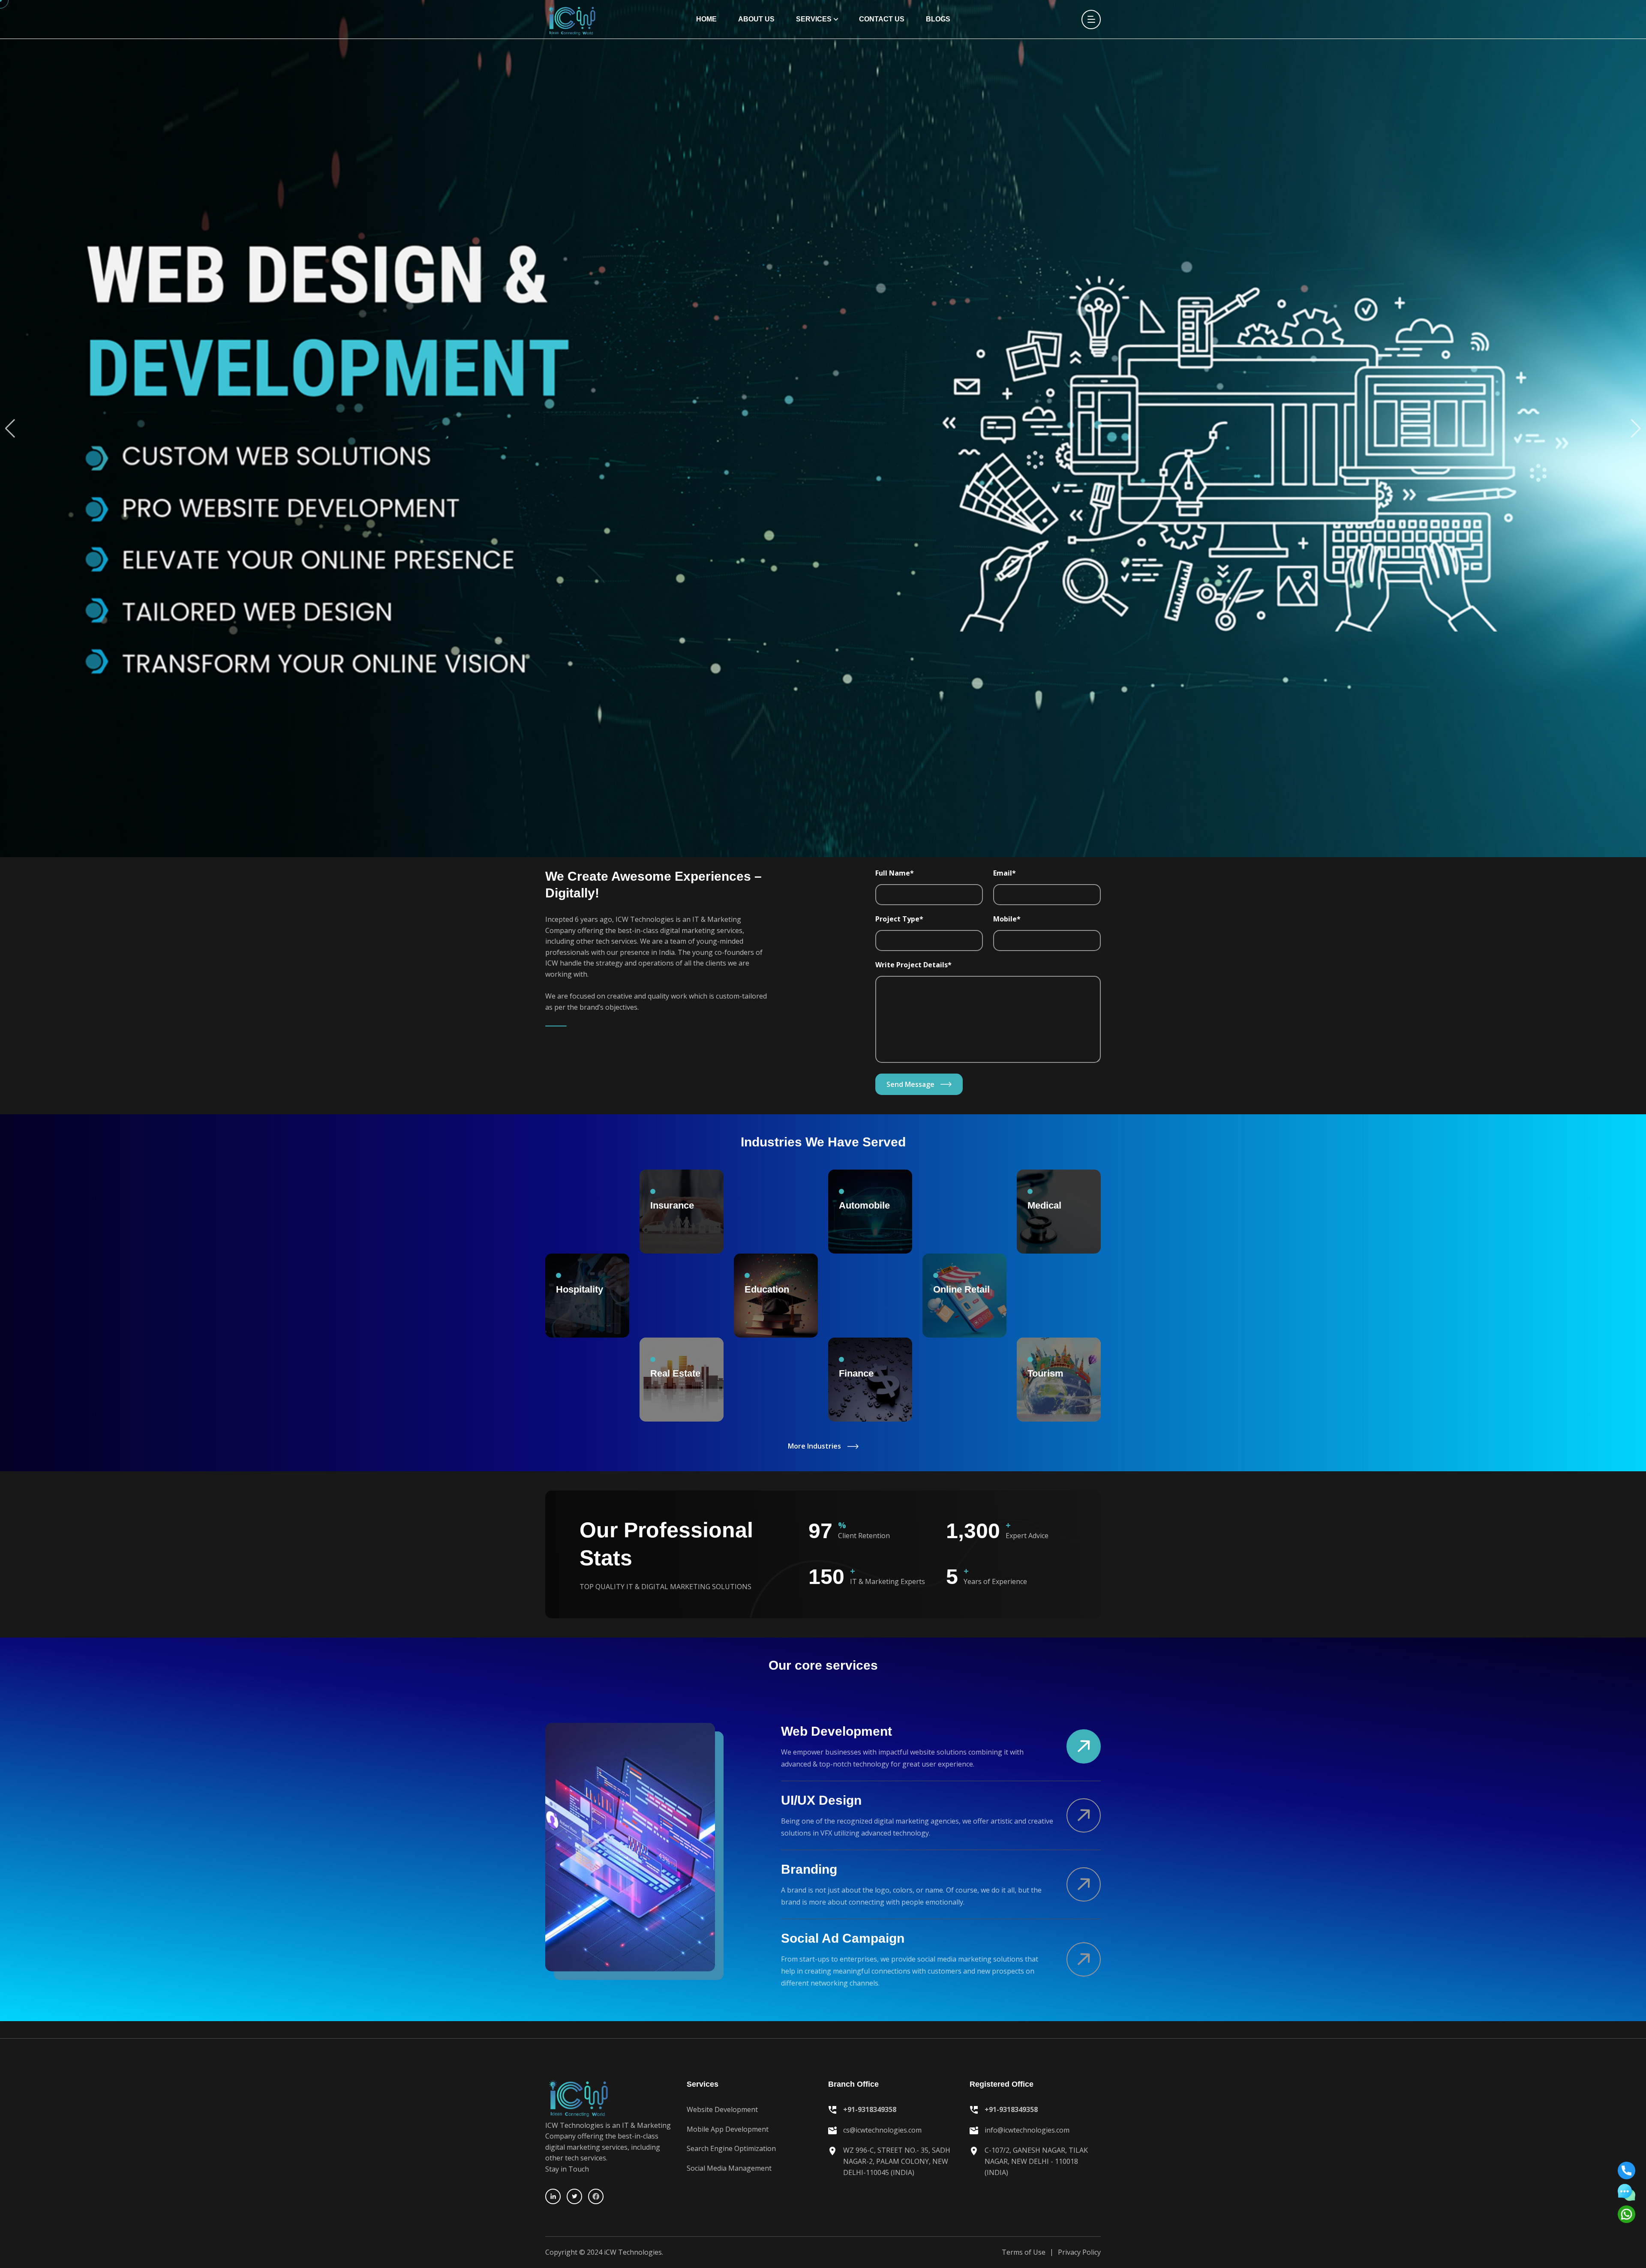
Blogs (938, 19)
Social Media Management (729, 2168)
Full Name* (895, 873)
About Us (756, 19)
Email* (1005, 873)
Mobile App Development (728, 2129)
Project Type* (899, 919)
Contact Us (882, 19)
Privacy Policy (1079, 2252)
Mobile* (1007, 919)
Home (706, 19)
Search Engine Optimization (731, 2148)
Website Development (722, 2109)
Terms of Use (1024, 2252)
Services (814, 19)
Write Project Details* (913, 965)
